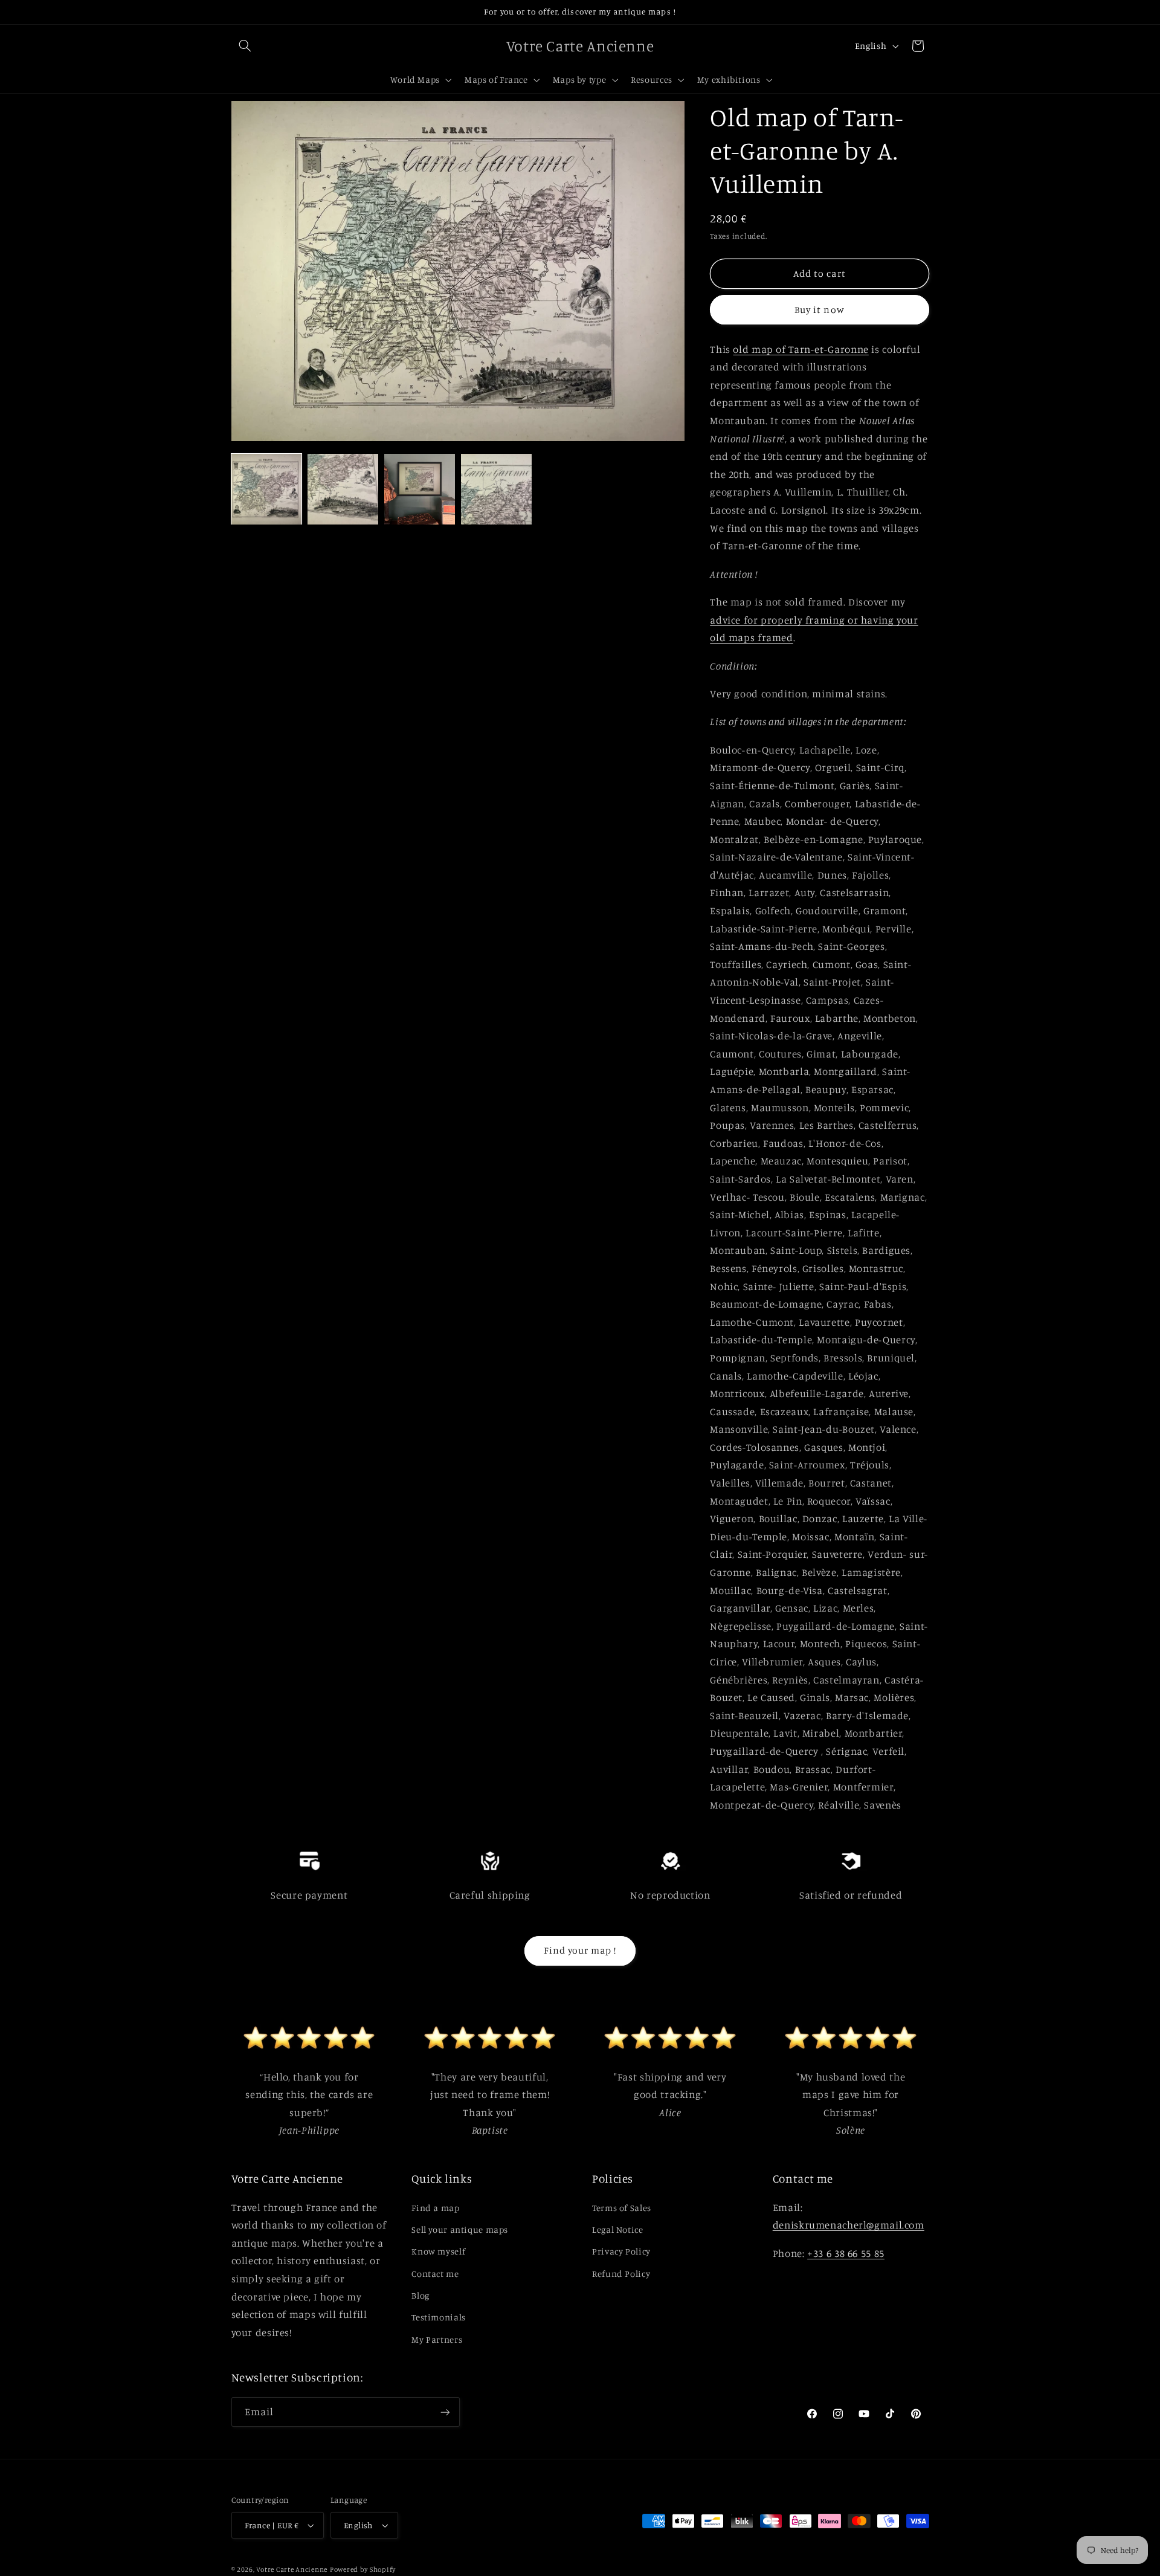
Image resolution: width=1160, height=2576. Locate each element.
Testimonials (439, 2317)
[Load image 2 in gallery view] (343, 489)
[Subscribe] (445, 2412)
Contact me (435, 2274)
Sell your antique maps (460, 2229)
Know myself (438, 2251)
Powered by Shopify (363, 2569)
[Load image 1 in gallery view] (266, 489)
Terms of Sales (622, 2208)
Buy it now (820, 310)
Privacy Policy (621, 2251)
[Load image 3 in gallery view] (419, 489)
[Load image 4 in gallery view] (496, 489)
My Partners (437, 2339)
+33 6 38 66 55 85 (846, 2253)
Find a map (435, 2208)
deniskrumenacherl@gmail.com (849, 2225)
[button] (245, 46)
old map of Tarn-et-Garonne (801, 349)
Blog (420, 2295)
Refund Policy (621, 2274)
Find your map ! (580, 1950)
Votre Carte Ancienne (292, 2569)
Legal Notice (618, 2229)
